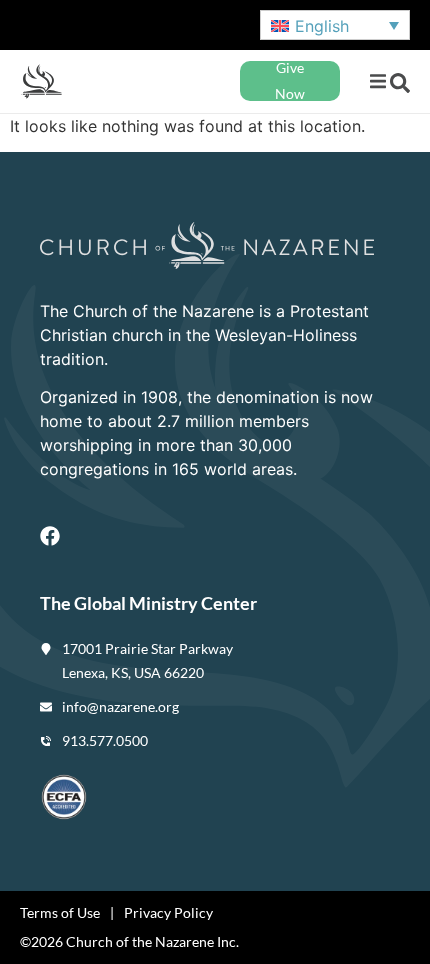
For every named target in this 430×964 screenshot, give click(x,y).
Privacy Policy (168, 912)
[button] (377, 81)
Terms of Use (60, 912)
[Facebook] (50, 536)
